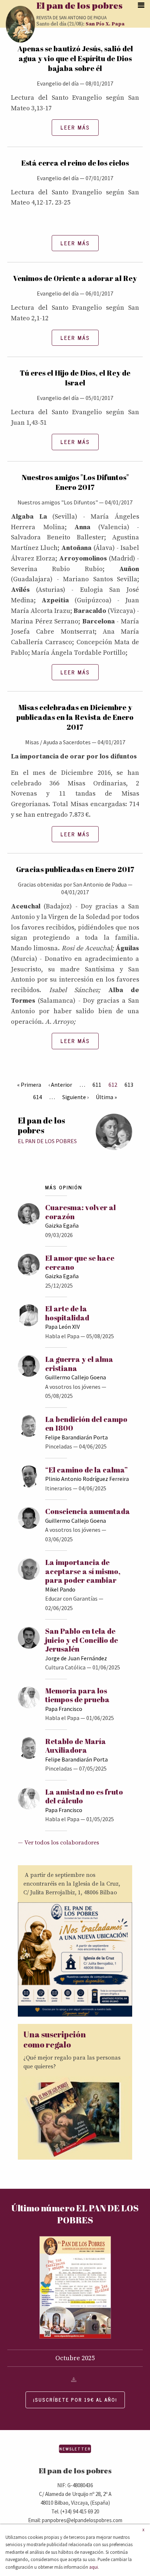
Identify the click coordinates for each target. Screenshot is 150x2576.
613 (129, 1085)
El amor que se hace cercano (80, 1262)
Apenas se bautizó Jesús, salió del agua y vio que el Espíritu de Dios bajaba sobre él (75, 58)
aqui (94, 2567)
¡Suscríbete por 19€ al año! (75, 2400)
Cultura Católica (65, 1667)
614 (37, 1097)
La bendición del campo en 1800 (86, 1424)
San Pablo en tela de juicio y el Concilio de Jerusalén (82, 1640)
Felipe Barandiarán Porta (76, 1437)
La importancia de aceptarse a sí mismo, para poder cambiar (83, 1571)
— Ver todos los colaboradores (58, 1843)
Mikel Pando (60, 1589)
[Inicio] (20, 24)
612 (113, 1085)
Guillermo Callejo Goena (76, 1377)
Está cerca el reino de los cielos (75, 163)
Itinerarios (58, 1488)
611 (97, 1085)
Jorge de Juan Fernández (76, 1658)
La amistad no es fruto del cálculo (84, 1796)
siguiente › (75, 1097)
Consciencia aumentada (88, 1511)
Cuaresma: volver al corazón (80, 1212)
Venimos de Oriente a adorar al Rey (75, 278)
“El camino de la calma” (86, 1470)
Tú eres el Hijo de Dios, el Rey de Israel (75, 378)
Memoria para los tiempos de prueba (77, 1695)
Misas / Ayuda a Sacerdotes (58, 742)
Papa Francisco (64, 1709)
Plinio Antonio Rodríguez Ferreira (87, 1479)
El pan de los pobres (80, 7)
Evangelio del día (58, 83)
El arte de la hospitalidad (67, 1313)
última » (106, 1097)
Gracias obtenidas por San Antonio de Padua (72, 884)
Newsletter (75, 2449)
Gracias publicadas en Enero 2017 (75, 869)
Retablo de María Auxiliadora (76, 1746)
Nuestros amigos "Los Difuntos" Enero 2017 (75, 482)
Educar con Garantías (71, 1598)
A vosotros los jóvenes (73, 1387)
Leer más (75, 127)
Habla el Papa (62, 1336)
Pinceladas (59, 1446)
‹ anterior (60, 1085)
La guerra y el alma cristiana (79, 1364)
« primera (29, 1085)
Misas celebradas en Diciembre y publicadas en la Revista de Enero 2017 (75, 717)
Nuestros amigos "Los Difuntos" (58, 502)
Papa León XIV (62, 1327)
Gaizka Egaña (62, 1225)
